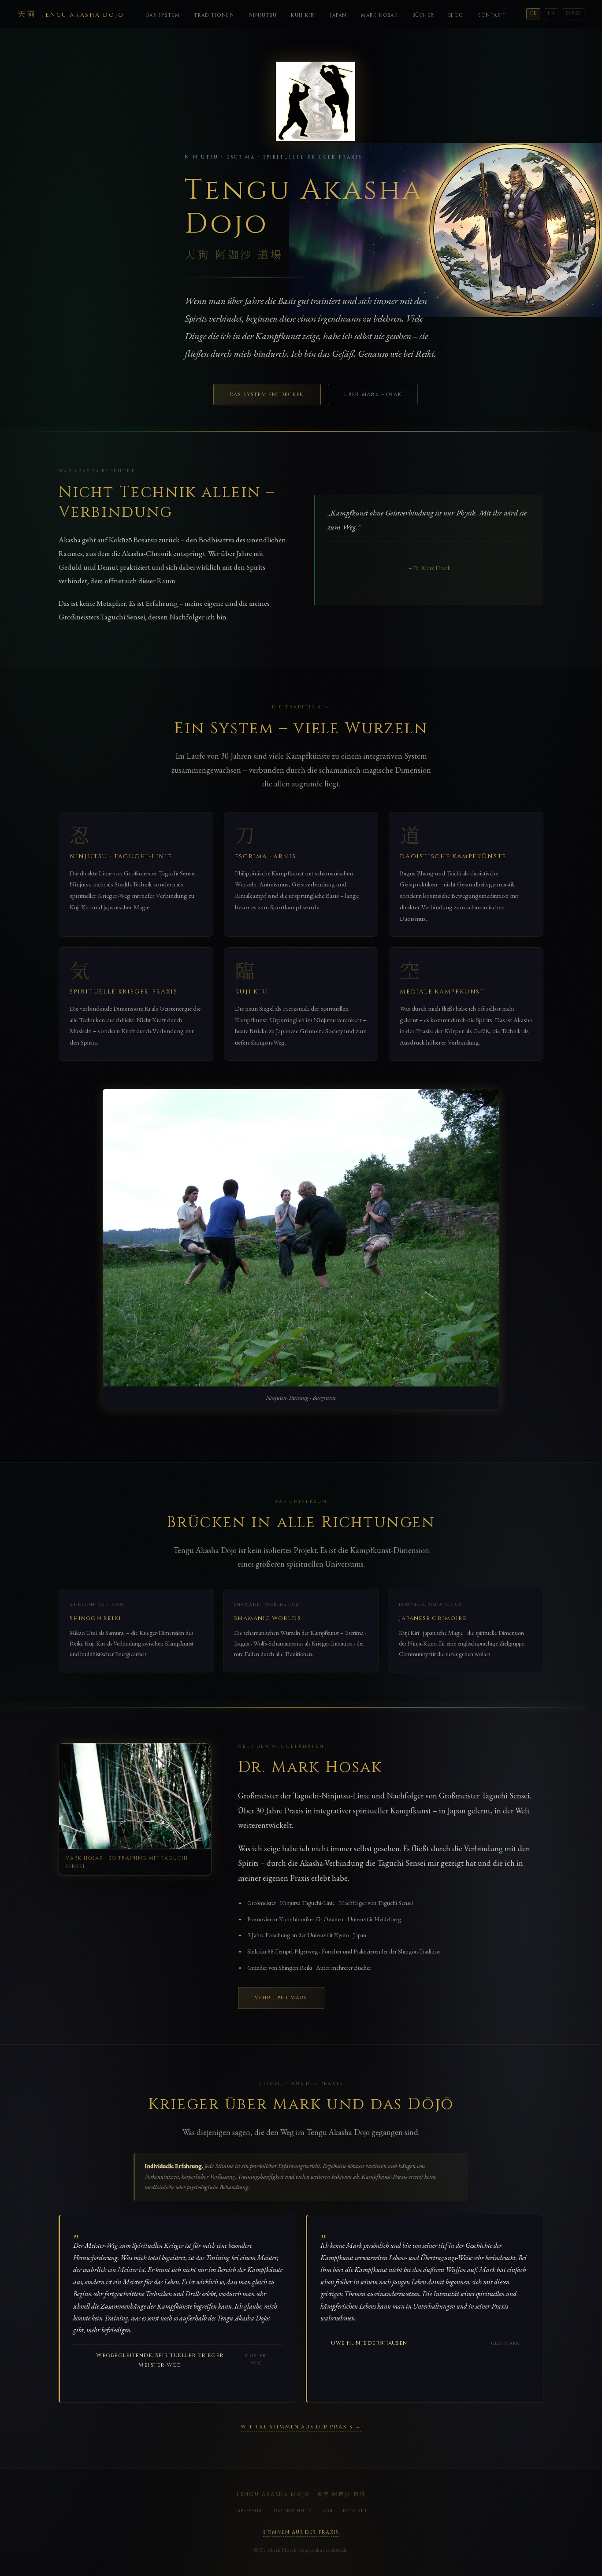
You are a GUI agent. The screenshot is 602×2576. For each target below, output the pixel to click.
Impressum (249, 2511)
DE (533, 13)
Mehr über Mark (281, 1998)
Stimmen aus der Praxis (301, 2532)
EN (551, 13)
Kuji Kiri (303, 15)
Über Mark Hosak (373, 395)
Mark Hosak (380, 15)
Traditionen (214, 15)
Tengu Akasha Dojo (71, 13)
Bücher (423, 15)
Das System (163, 15)
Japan (338, 15)
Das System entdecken (267, 395)
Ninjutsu (263, 15)
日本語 (573, 13)
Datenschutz (293, 2511)
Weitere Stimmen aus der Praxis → (301, 2427)
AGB (327, 2511)
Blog (456, 15)
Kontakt (491, 15)
